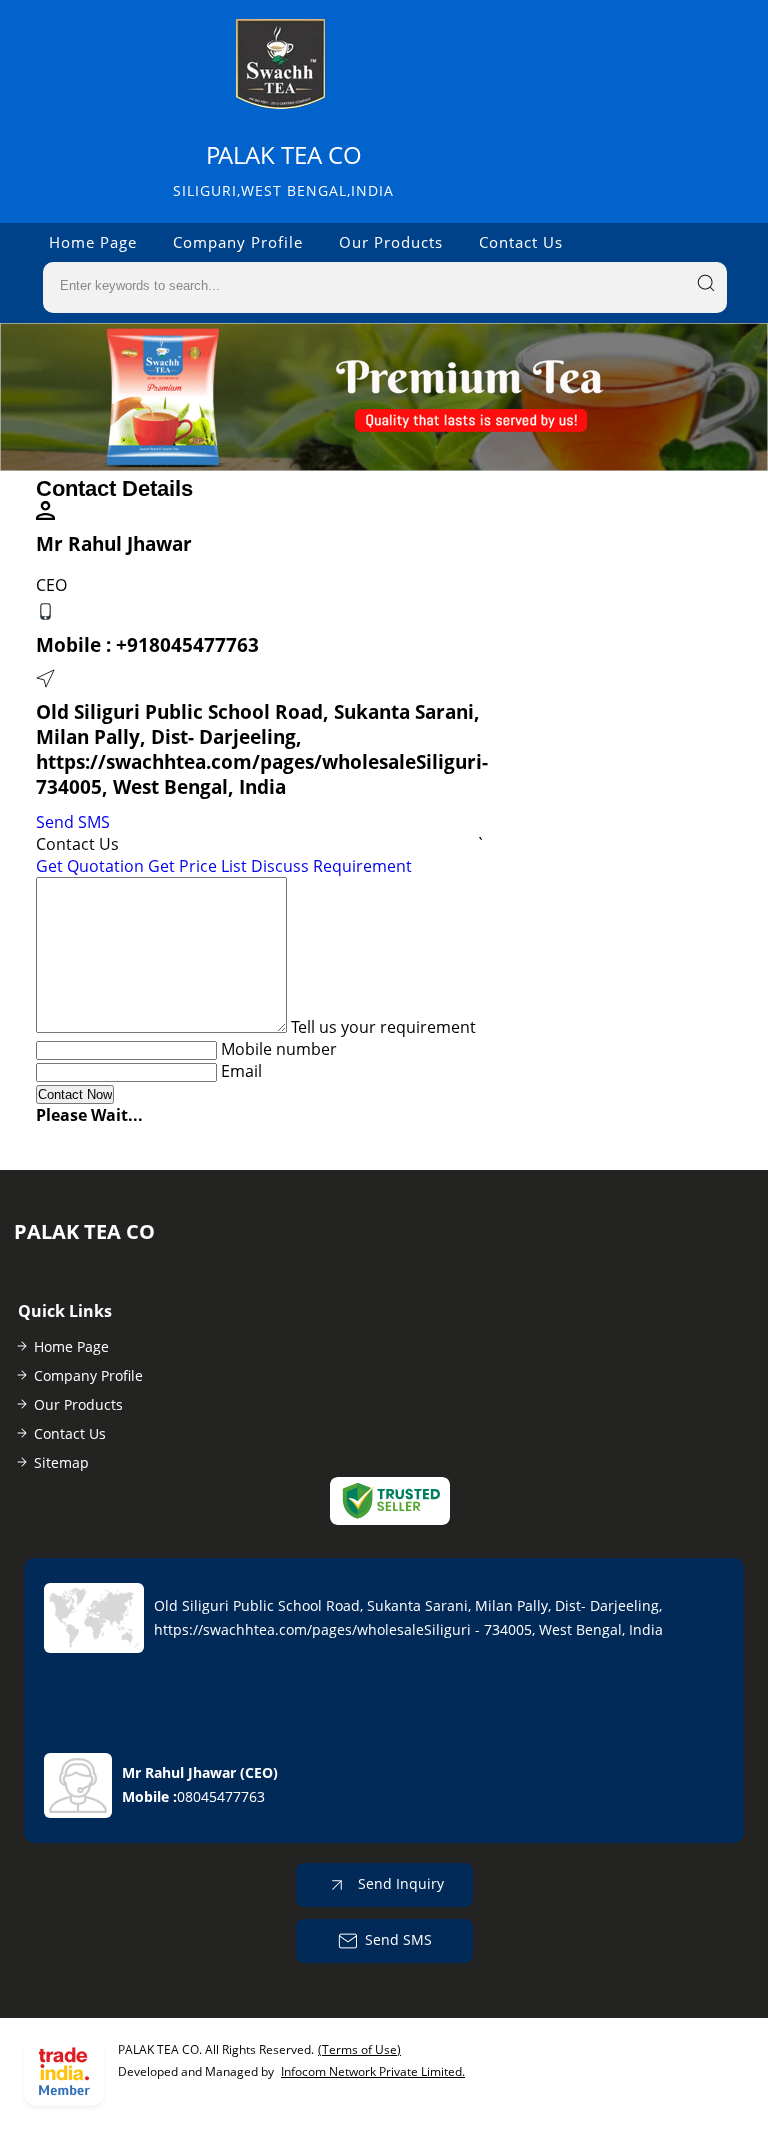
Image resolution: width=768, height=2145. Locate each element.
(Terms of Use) (359, 2049)
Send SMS (73, 822)
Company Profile (238, 242)
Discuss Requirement (331, 866)
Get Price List (197, 866)
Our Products (391, 242)
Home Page (93, 242)
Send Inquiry (399, 1882)
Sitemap (61, 1462)
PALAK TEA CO (283, 169)
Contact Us (521, 242)
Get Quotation (90, 866)
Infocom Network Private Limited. (373, 2071)
